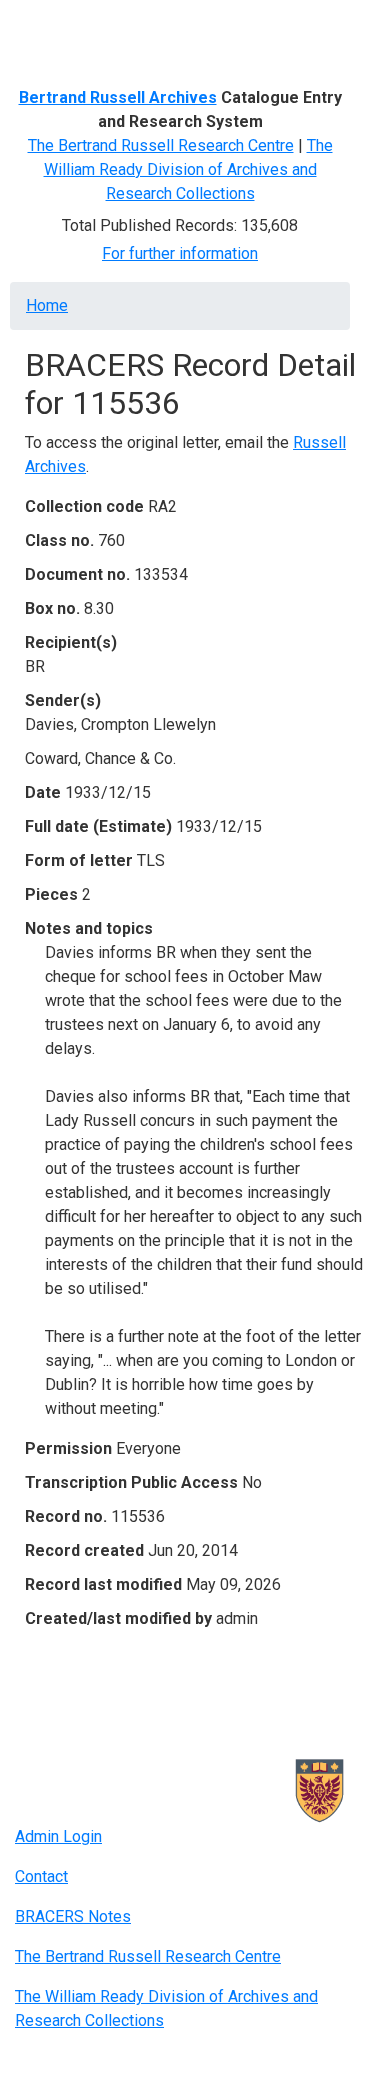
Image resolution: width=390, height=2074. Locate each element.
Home (47, 305)
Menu (53, 23)
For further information (180, 253)
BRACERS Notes (73, 1916)
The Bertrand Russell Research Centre (161, 145)
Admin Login (58, 1836)
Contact (41, 1876)
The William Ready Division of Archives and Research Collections (188, 169)
